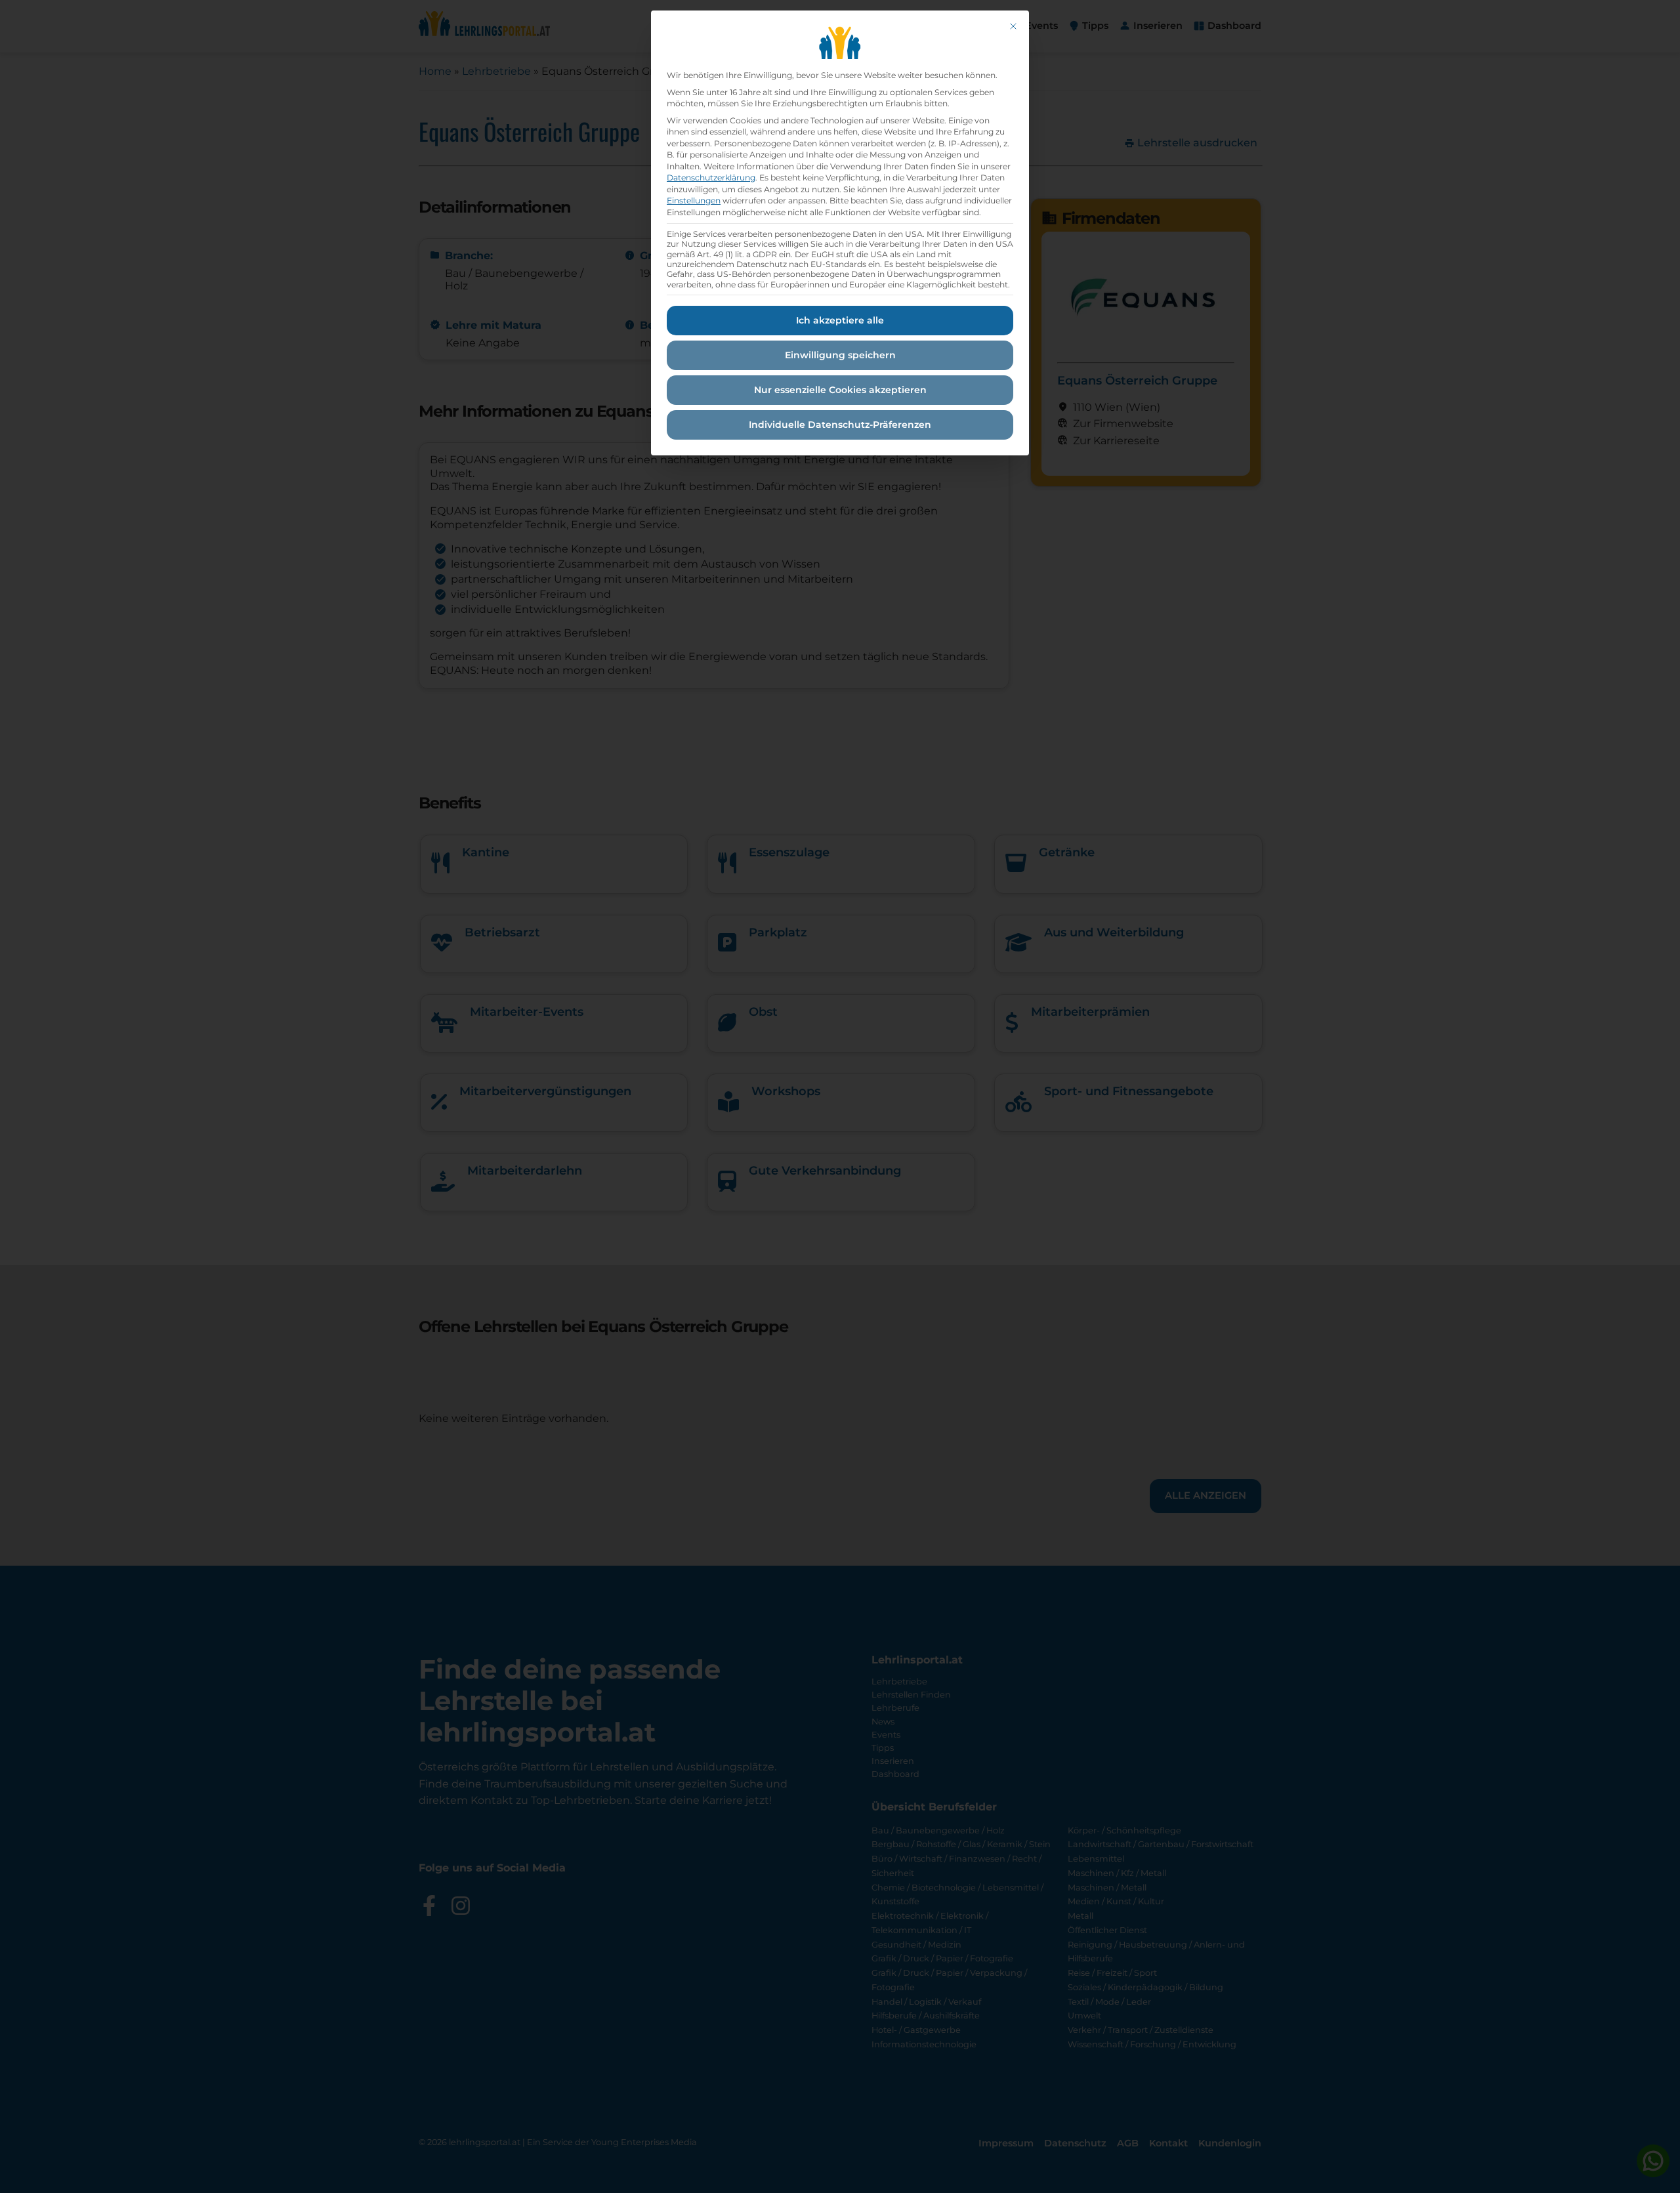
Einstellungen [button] (694, 200)
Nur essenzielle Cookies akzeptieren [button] (840, 390)
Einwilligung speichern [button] (840, 355)
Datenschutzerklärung (711, 178)
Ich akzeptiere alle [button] (840, 320)
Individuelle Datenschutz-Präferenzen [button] (840, 425)
